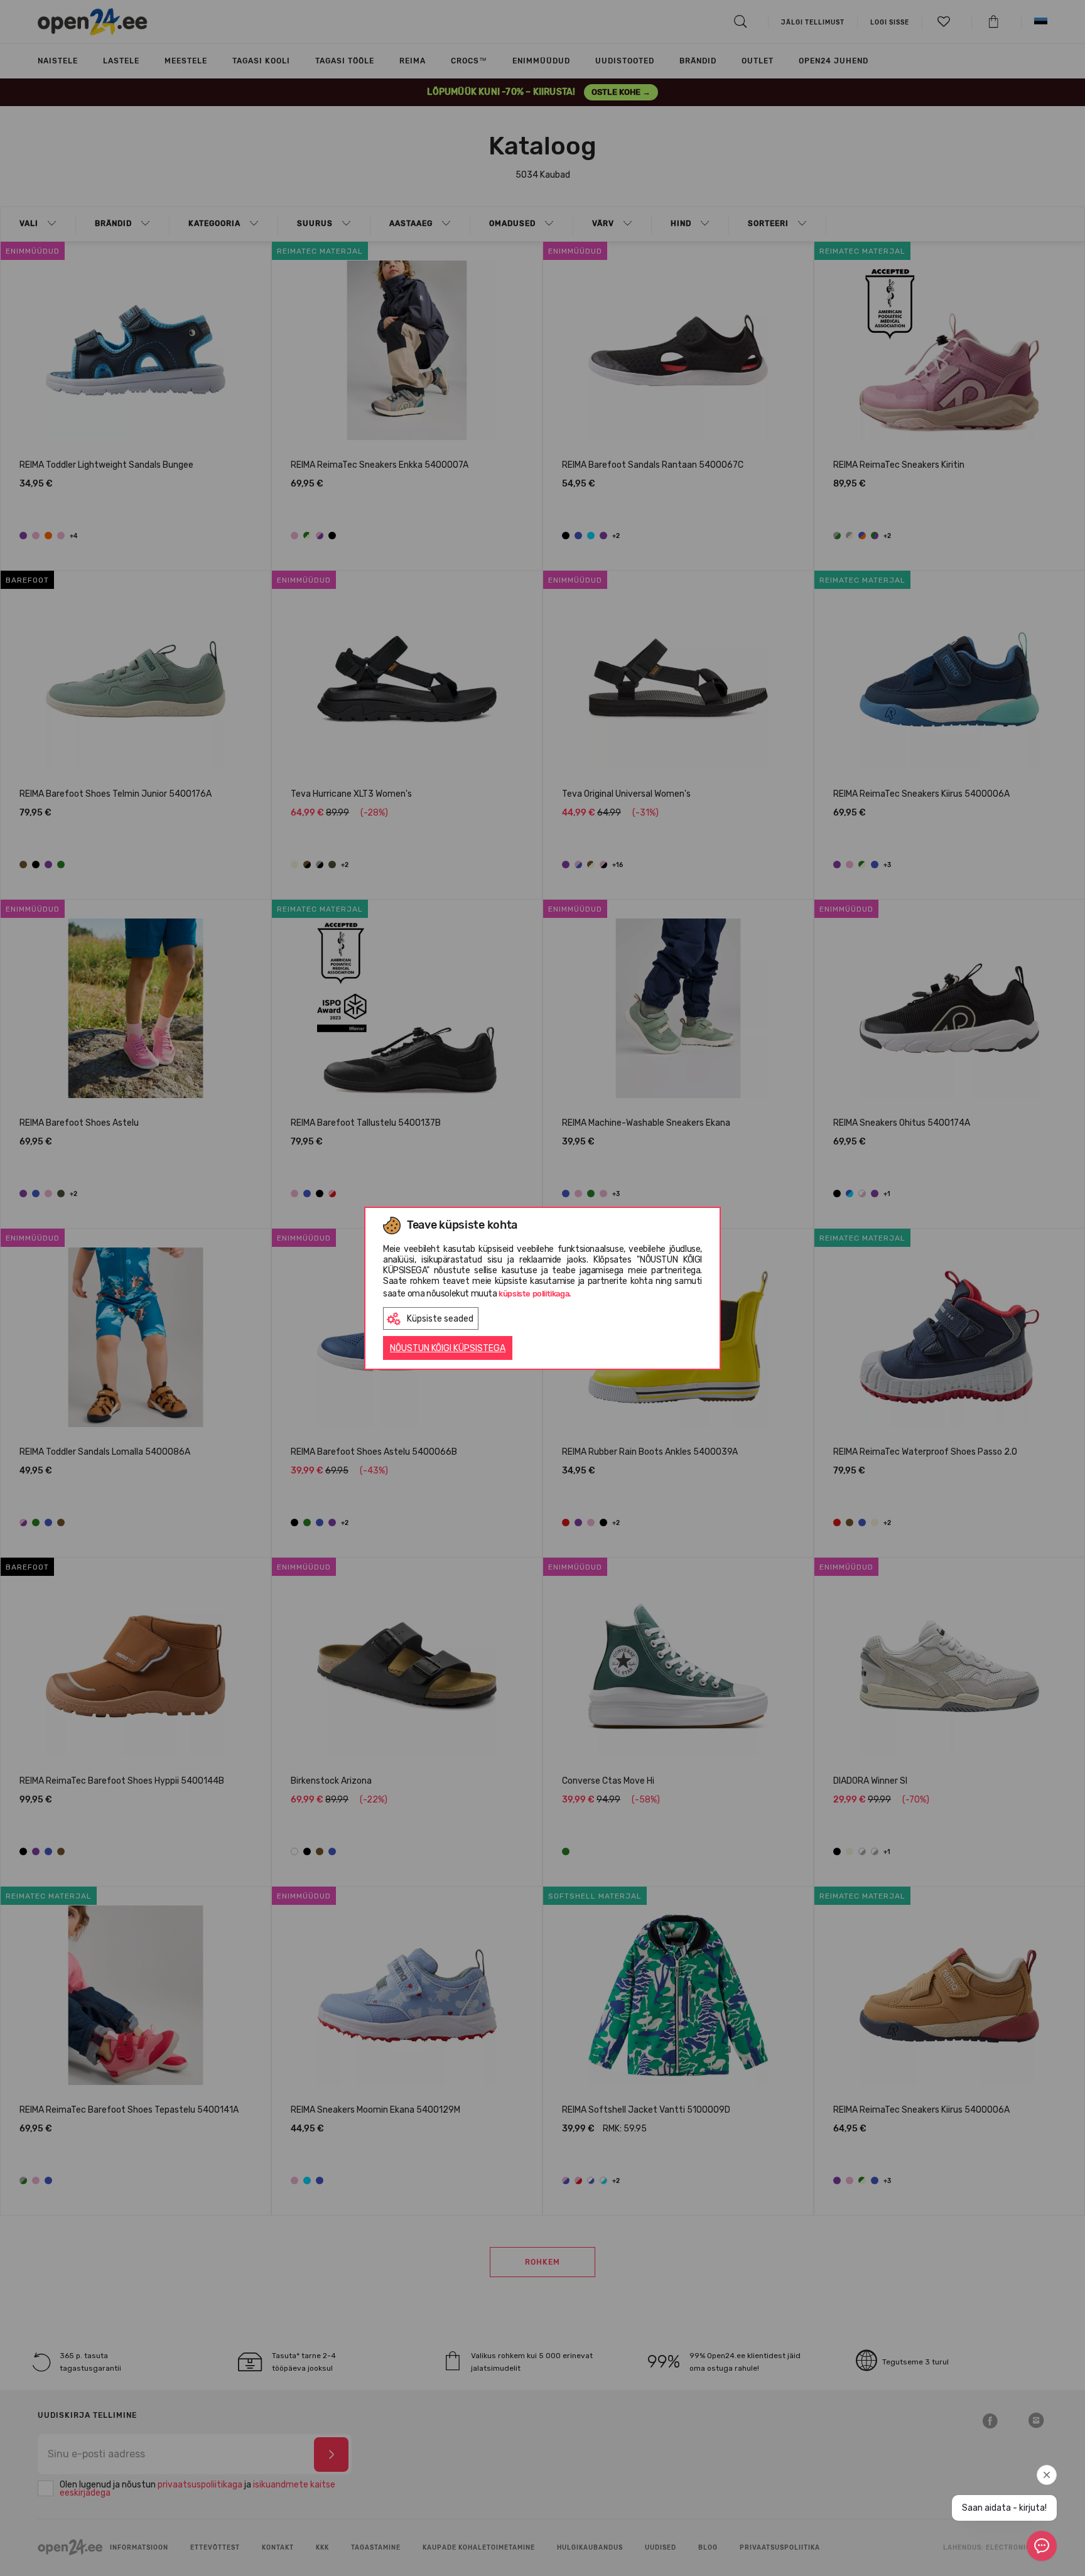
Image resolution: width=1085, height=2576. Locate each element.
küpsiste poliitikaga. (535, 1294)
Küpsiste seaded (440, 1319)
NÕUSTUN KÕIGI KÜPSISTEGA (448, 1348)
